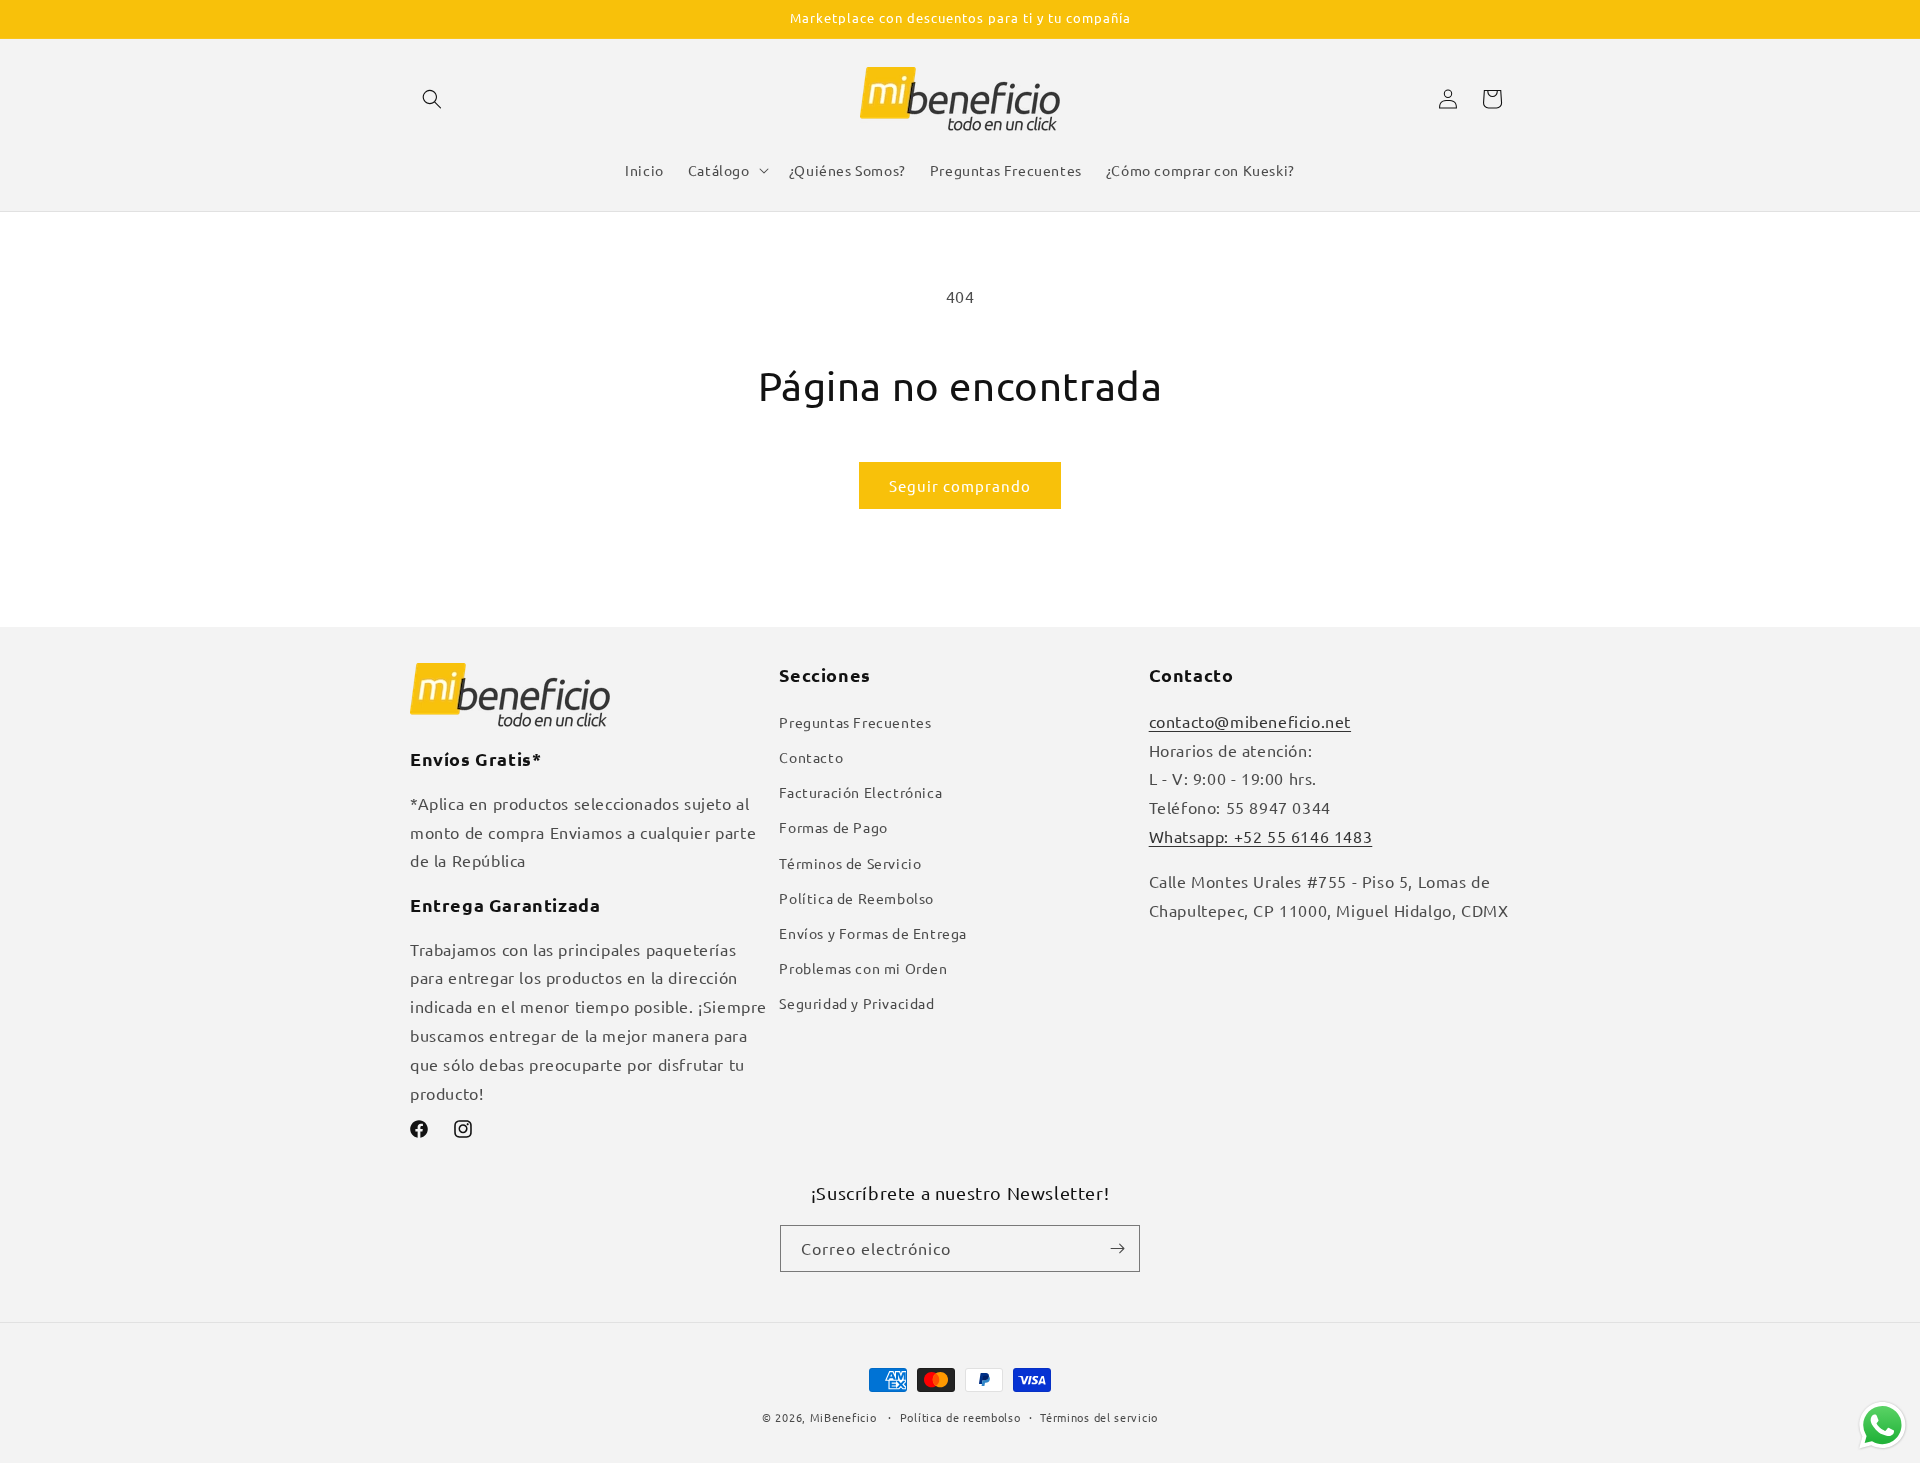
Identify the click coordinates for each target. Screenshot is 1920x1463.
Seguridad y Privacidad (856, 1003)
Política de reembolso (960, 1417)
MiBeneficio (843, 1417)
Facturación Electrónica (860, 792)
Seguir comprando (960, 485)
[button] (432, 99)
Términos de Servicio (850, 863)
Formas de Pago (833, 827)
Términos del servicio (1099, 1417)
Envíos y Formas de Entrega (873, 933)
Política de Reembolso (856, 898)
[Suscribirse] (1117, 1248)
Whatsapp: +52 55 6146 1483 (1261, 836)
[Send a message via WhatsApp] (1882, 1425)
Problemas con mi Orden (863, 968)
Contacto (811, 757)
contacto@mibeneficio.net (1250, 721)
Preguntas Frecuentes (855, 722)
